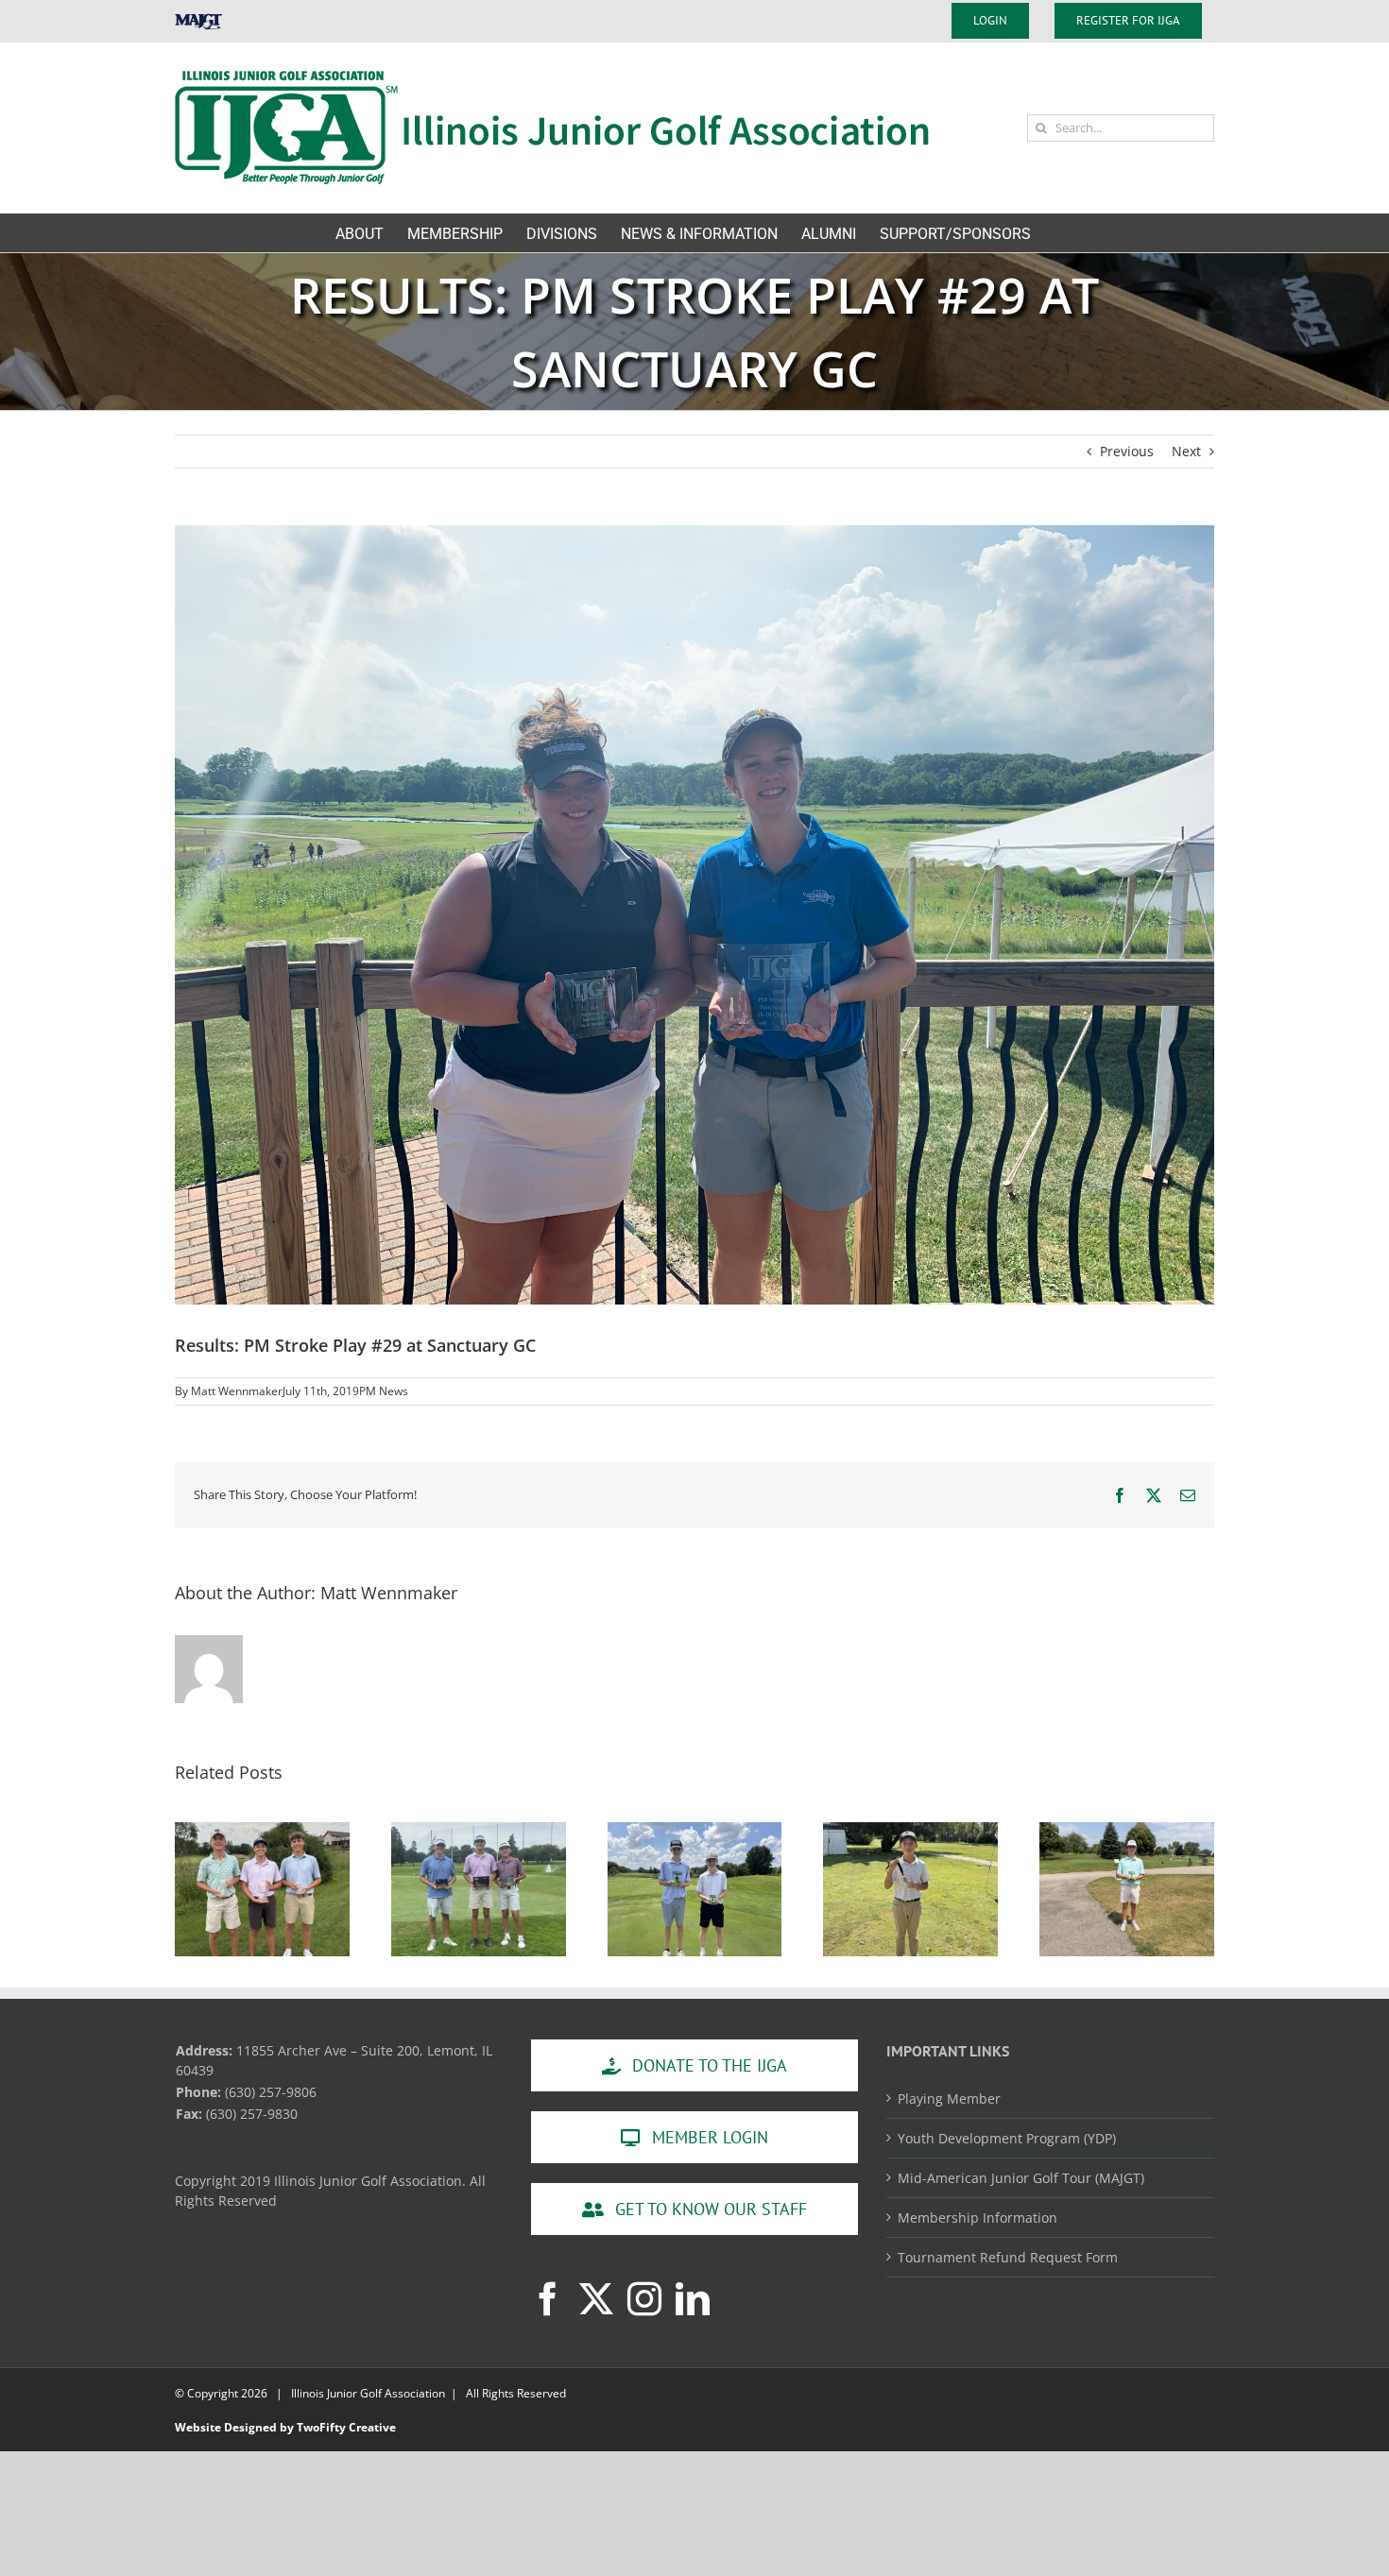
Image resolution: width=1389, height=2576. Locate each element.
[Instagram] (644, 2299)
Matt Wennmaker (237, 1391)
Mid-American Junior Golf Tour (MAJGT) (1021, 2178)
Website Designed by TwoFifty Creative (285, 2427)
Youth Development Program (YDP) (1007, 2138)
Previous (1127, 451)
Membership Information (977, 2218)
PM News (384, 1391)
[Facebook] (548, 2299)
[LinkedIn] (693, 2299)
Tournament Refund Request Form (1008, 2257)
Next (1186, 451)
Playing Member (949, 2098)
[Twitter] (596, 2299)
